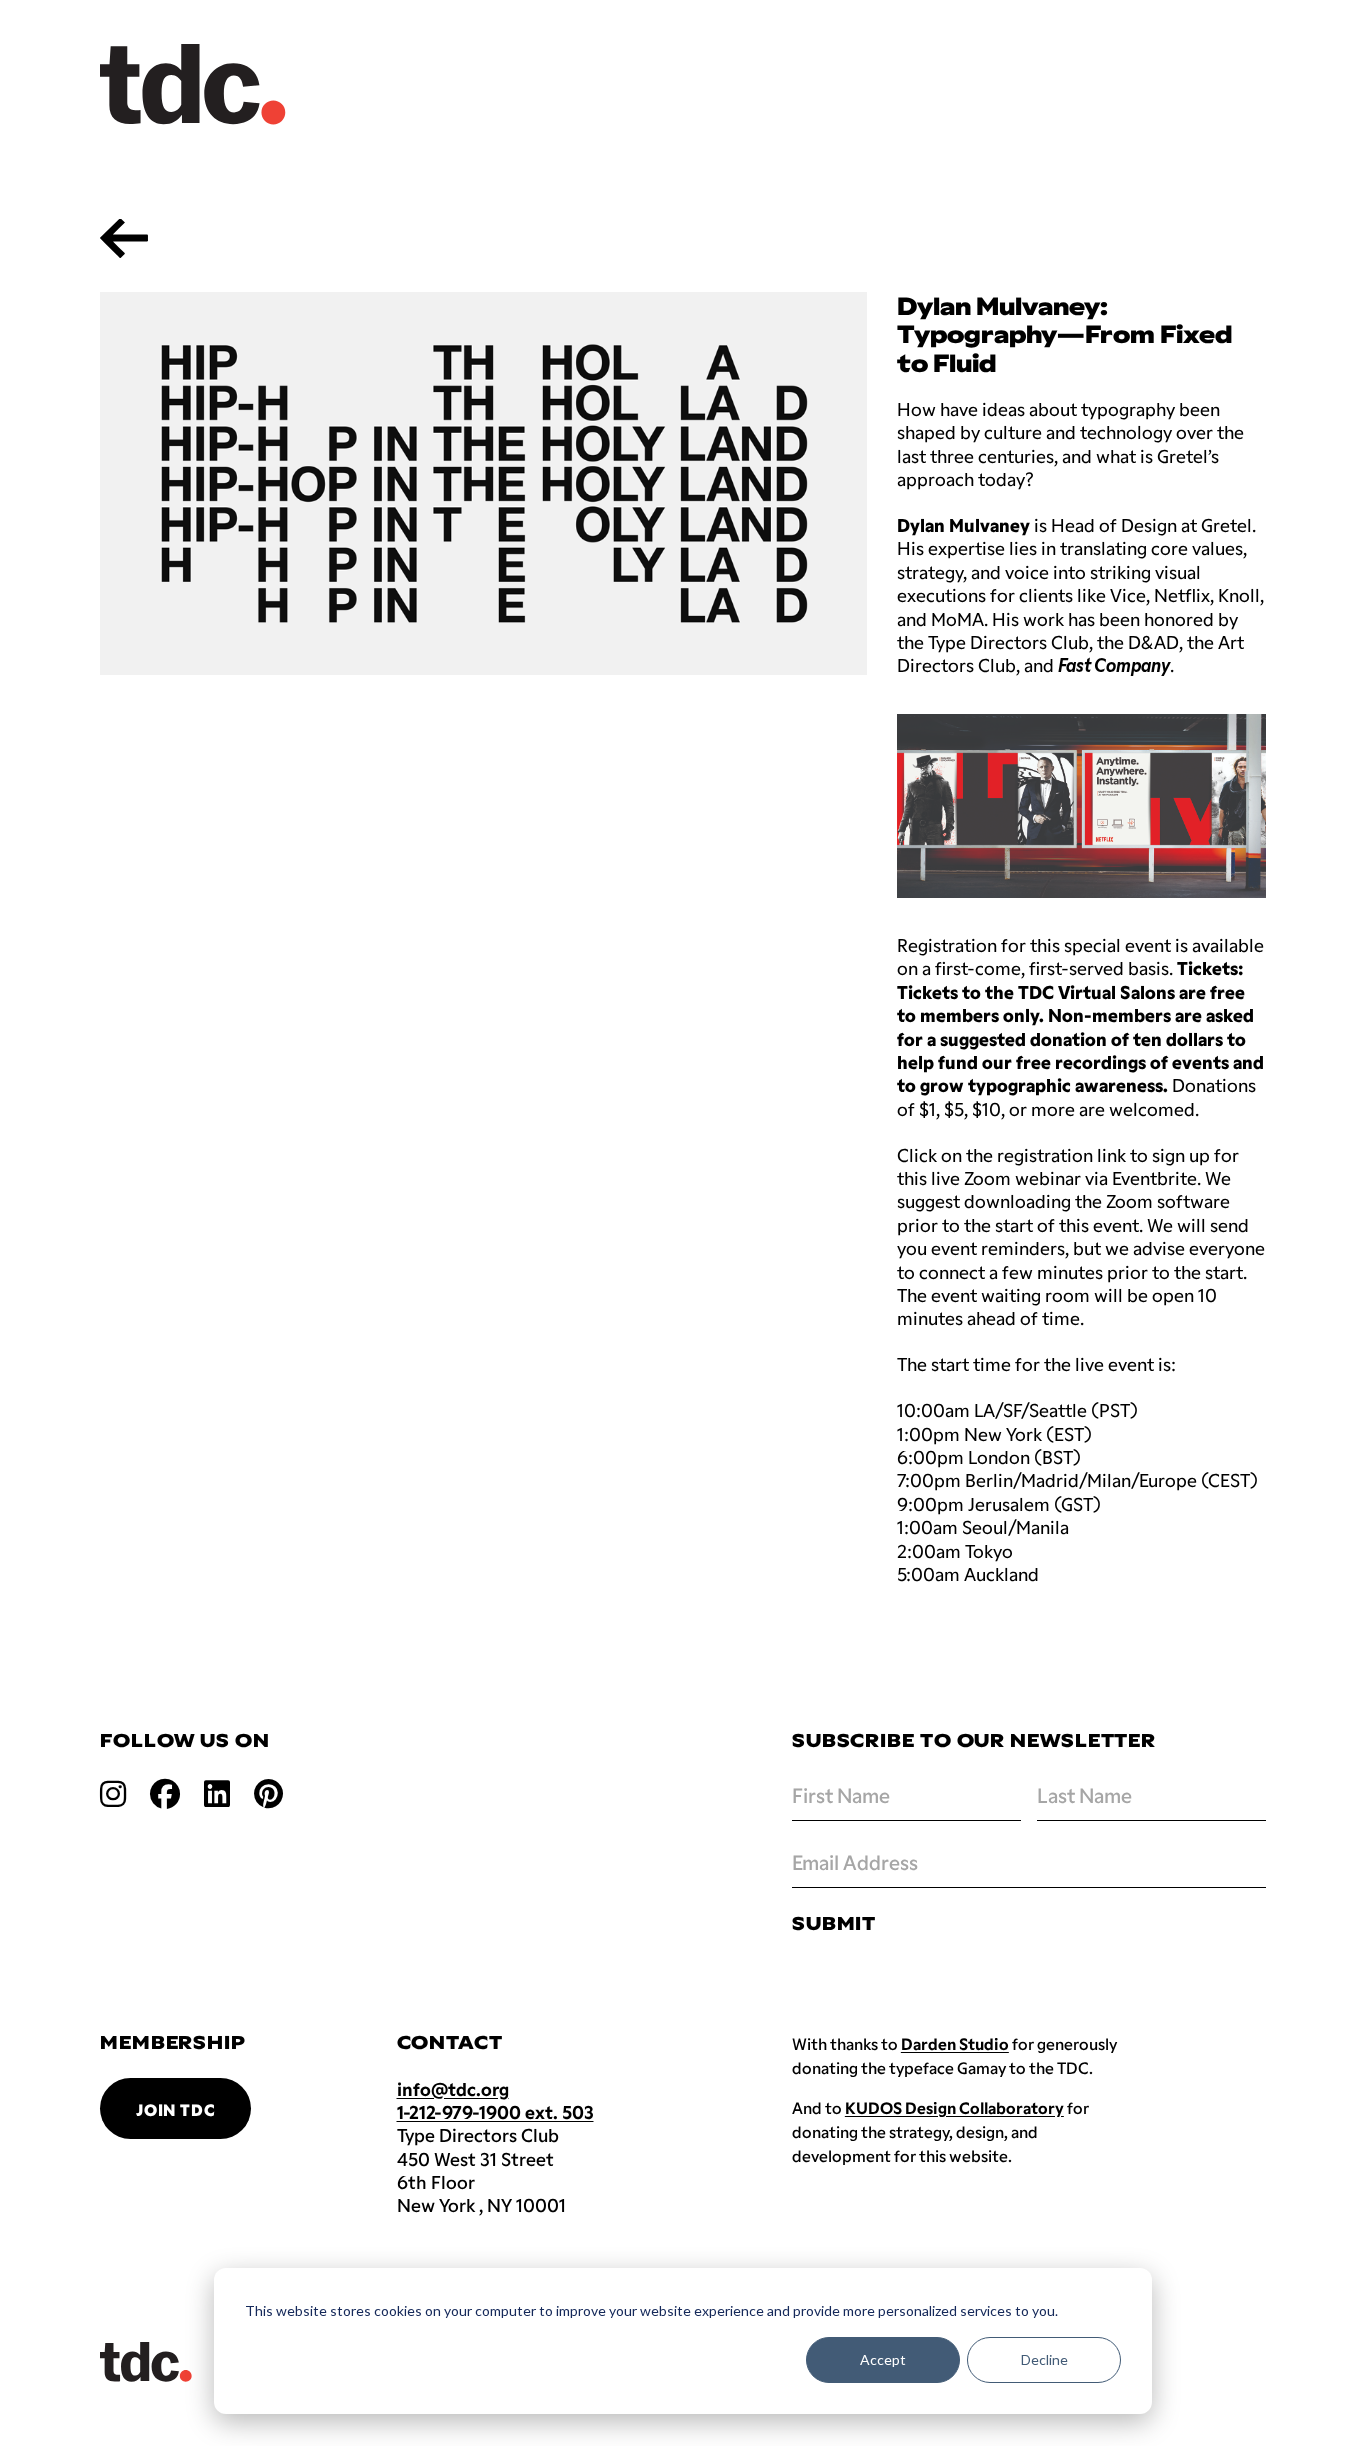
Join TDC (175, 2109)
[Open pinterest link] (268, 1792)
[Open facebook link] (165, 1792)
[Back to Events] (124, 238)
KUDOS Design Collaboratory (954, 2107)
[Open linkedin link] (217, 1792)
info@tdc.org (453, 2089)
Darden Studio (955, 2043)
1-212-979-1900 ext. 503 (495, 2112)
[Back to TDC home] (193, 84)
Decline (1044, 2359)
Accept (883, 2359)
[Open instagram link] (113, 1792)
